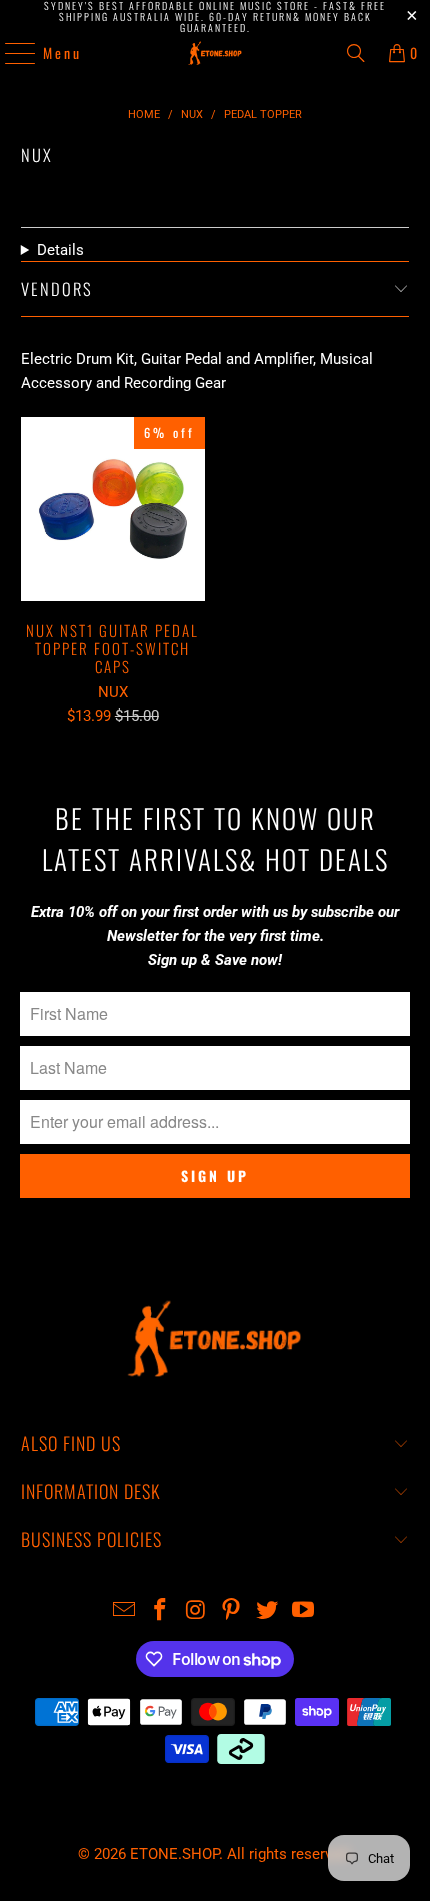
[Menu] (10, 53)
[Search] (356, 53)
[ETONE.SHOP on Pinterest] (232, 1611)
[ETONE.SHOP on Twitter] (268, 1611)
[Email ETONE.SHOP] (125, 1611)
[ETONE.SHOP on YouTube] (303, 1611)
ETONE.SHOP (174, 1854)
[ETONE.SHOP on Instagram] (196, 1611)
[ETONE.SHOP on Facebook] (161, 1611)
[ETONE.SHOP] (215, 53)
